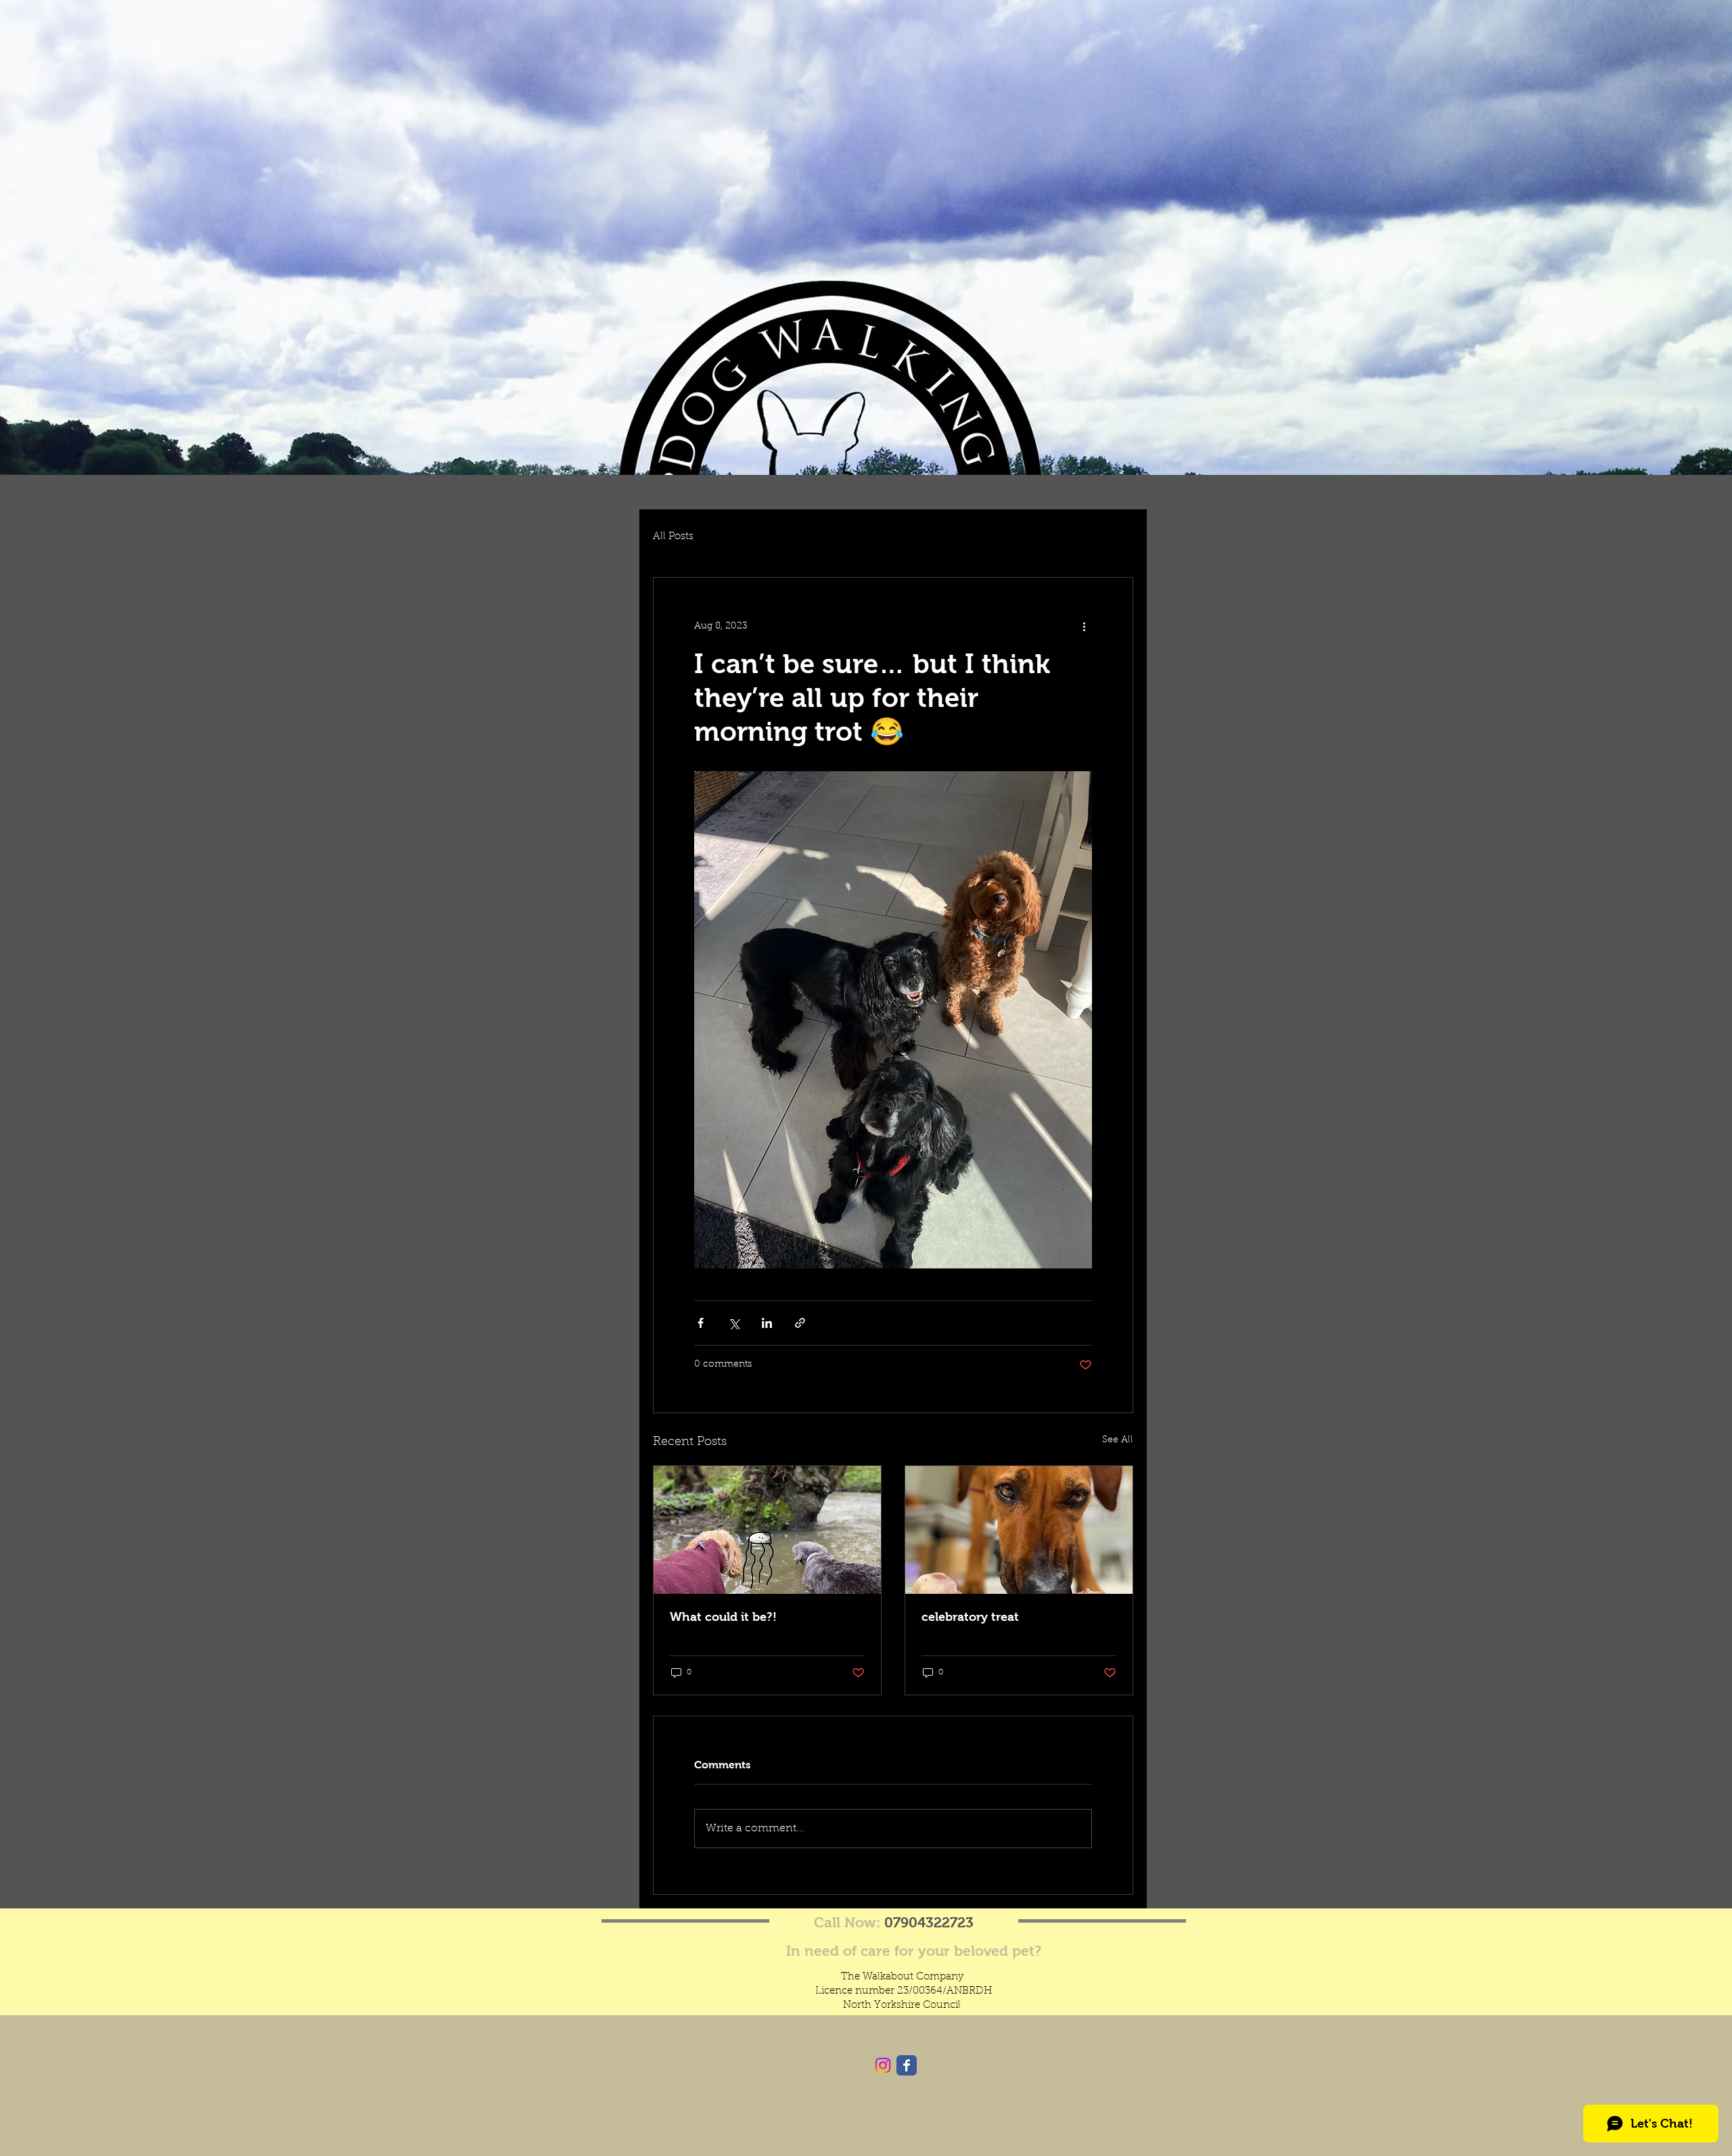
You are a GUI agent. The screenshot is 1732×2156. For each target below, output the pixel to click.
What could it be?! (723, 1617)
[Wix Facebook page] (907, 2065)
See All (1118, 1440)
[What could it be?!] (767, 1530)
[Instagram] (883, 2065)
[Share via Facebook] (701, 1323)
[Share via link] (800, 1323)
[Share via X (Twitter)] (734, 1323)
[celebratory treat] (1019, 1530)
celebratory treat (970, 1617)
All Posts (673, 537)
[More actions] (1084, 626)
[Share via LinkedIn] (767, 1323)
